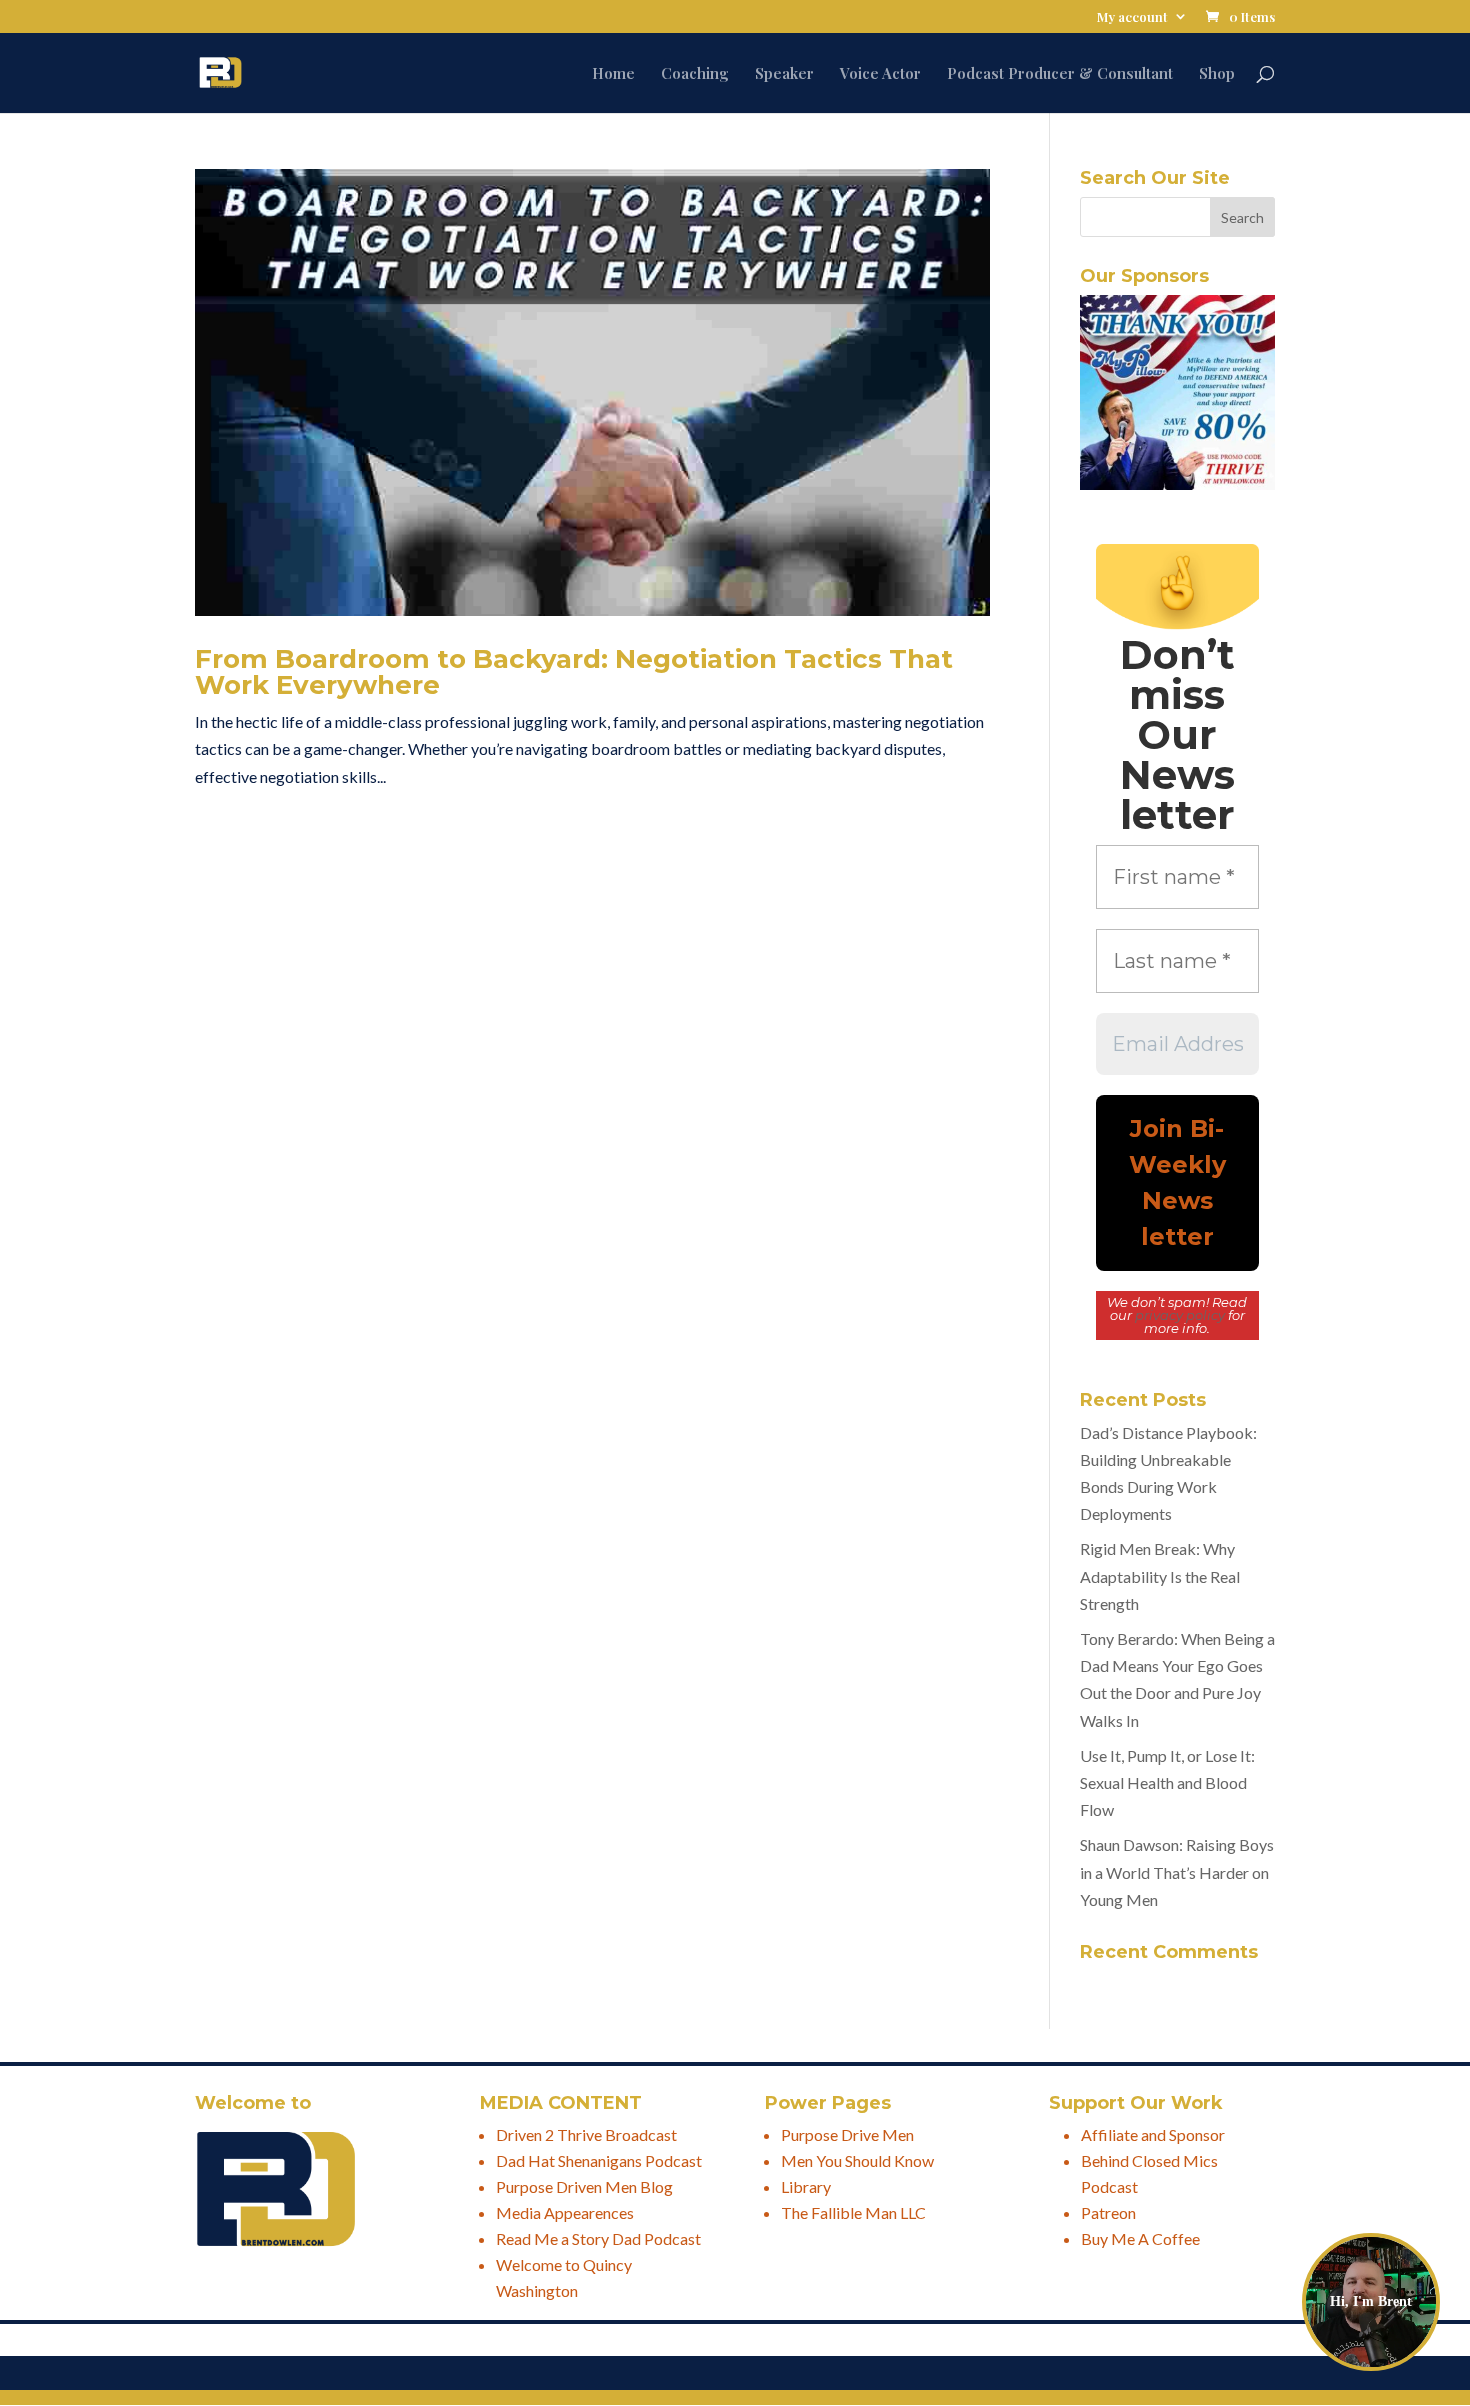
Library (806, 2186)
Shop (1217, 74)
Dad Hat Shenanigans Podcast (599, 2160)
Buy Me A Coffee (1140, 2238)
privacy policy (1180, 1315)
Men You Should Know (857, 2160)
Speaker (784, 74)
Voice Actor (880, 74)
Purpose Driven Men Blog (584, 2186)
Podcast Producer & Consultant (1060, 74)
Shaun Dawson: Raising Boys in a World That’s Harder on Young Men (1177, 1871)
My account (1132, 17)
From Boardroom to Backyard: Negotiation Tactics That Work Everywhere (574, 672)
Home (613, 74)
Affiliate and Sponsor (1153, 2134)
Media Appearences (565, 2212)
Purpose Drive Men (847, 2134)
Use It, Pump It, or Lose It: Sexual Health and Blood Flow (1167, 1782)
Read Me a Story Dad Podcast (598, 2238)
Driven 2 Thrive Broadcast (586, 2134)
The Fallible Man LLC (853, 2212)
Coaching (695, 74)
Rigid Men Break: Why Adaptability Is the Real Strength (1160, 1575)
